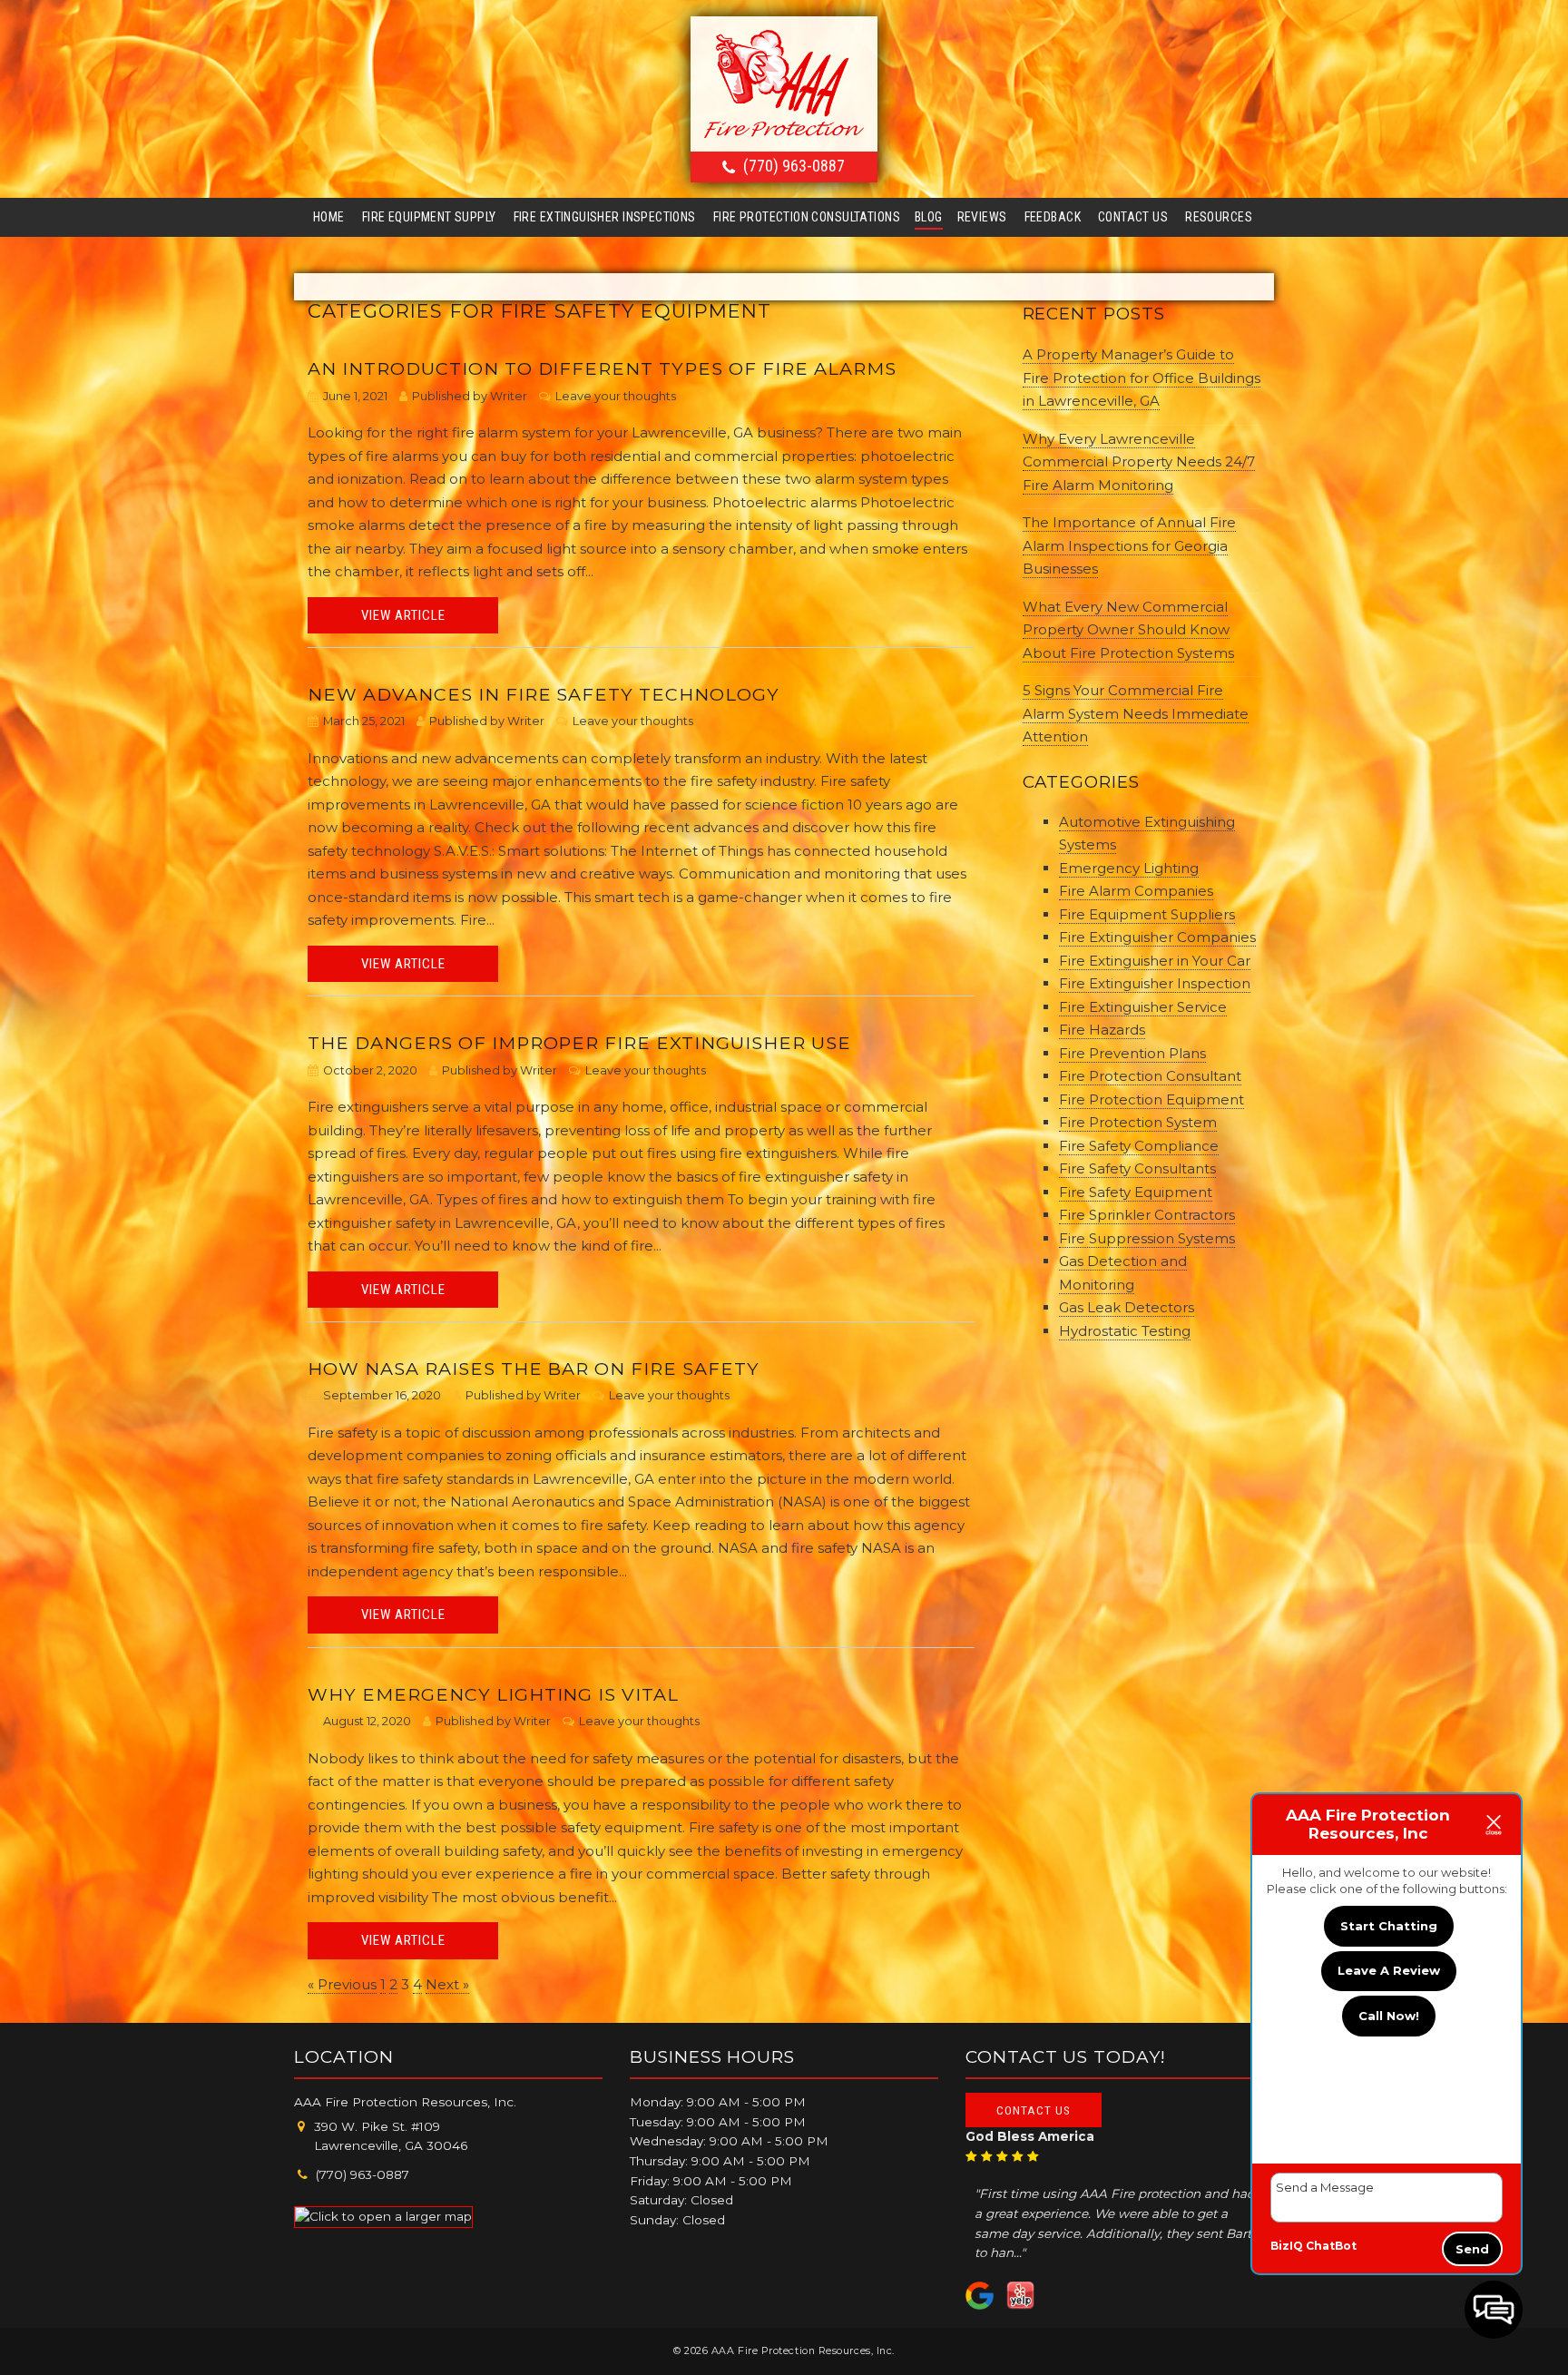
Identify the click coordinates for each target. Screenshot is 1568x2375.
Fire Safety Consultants (1137, 1168)
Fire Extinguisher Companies (1157, 937)
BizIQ (1287, 2246)
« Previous (342, 1984)
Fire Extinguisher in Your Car (1155, 961)
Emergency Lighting (1129, 868)
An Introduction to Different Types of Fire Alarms (602, 368)
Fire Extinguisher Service (1143, 1007)
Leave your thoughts (616, 396)
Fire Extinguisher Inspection (1155, 983)
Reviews (982, 217)
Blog (929, 217)
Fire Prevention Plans (1132, 1053)
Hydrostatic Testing (1125, 1331)
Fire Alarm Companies (1136, 891)
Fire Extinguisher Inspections (605, 217)
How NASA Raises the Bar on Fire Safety (534, 1369)
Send (1472, 2249)
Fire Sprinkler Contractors (1147, 1215)
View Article (403, 615)
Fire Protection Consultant (1150, 1076)
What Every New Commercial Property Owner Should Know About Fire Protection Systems (1128, 630)
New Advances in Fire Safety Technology (544, 694)
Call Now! (1389, 2016)
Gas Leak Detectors (1127, 1307)
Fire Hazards (1102, 1030)
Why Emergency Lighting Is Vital (493, 1694)
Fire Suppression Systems (1147, 1238)
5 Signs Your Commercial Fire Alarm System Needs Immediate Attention (1136, 713)
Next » (447, 1984)
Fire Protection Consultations (807, 217)
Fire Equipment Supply (429, 217)
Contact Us (1133, 217)
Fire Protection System (1138, 1122)
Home (329, 217)
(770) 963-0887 (794, 166)
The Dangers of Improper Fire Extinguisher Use (579, 1043)
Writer (509, 396)
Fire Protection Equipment (1151, 1099)
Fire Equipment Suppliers (1147, 914)
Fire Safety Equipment (1136, 1192)
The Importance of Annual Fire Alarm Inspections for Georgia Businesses (1129, 545)
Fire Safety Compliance (1139, 1146)
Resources (1219, 217)
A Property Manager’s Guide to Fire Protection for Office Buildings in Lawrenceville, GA (1142, 378)
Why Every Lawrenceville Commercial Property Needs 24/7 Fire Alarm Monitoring (1139, 462)
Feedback (1053, 217)
